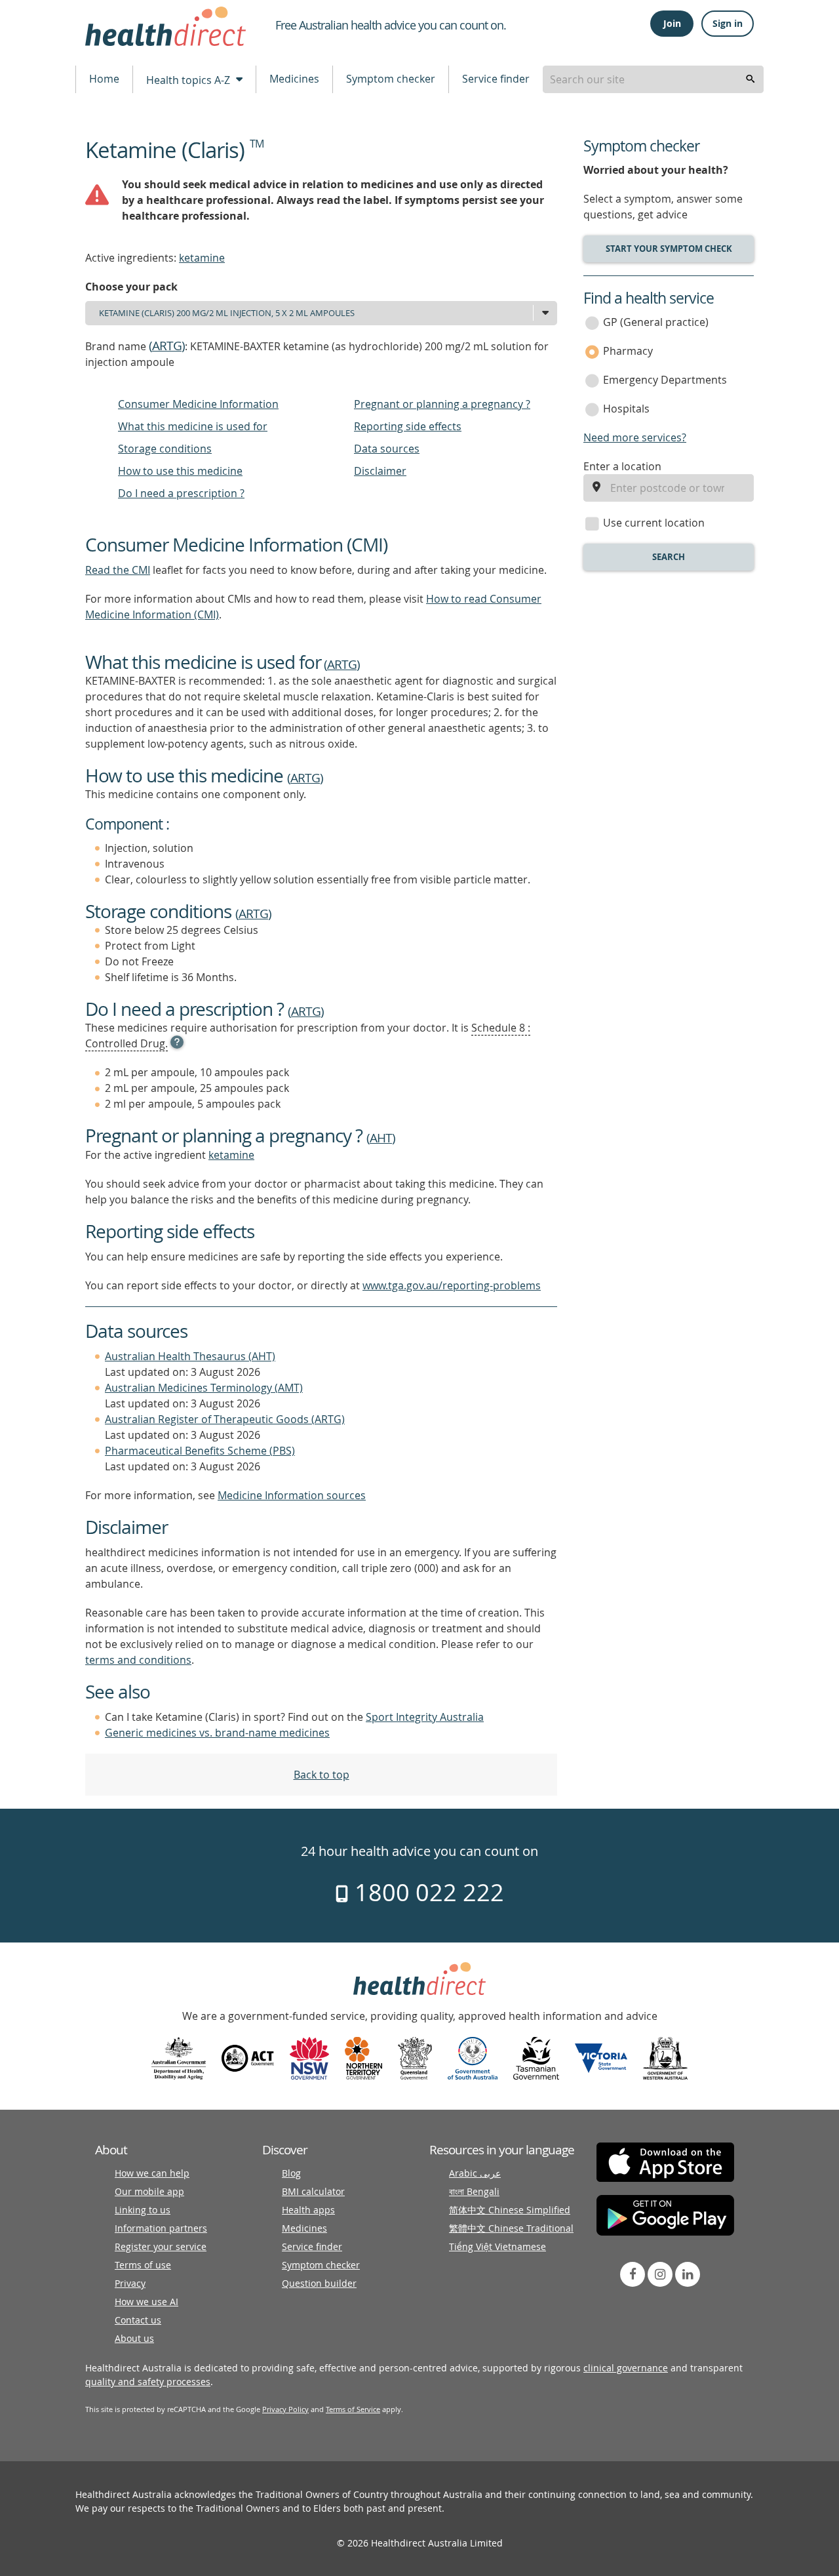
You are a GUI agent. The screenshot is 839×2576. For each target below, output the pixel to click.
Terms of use (143, 2265)
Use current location (654, 523)
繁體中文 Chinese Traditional (511, 2228)
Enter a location (622, 466)
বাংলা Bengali (474, 2191)
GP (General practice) (656, 322)
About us (134, 2338)
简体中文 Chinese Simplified (510, 2210)
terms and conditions (138, 1660)
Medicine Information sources (292, 1495)
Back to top (322, 1775)
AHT (381, 1138)
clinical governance (626, 2368)
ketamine (202, 258)
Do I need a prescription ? (181, 493)
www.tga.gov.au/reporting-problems (452, 1285)
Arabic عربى (475, 2173)
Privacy (130, 2283)
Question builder (319, 2283)
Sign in (728, 23)
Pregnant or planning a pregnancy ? (442, 404)
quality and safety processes (148, 2382)
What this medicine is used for (193, 426)
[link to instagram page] (660, 2274)
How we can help (152, 2173)
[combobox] (653, 79)
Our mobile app (149, 2191)
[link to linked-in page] (688, 2274)
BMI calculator (313, 2191)
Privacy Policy (285, 2409)
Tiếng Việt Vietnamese (498, 2246)
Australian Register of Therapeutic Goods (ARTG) (225, 1419)
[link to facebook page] (633, 2274)
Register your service (161, 2246)
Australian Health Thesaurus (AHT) (190, 1356)
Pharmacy (628, 351)
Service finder (496, 79)
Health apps (308, 2210)
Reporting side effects (408, 426)
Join (672, 23)
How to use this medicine (180, 471)
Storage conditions (165, 449)
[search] (751, 79)
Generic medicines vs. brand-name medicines (217, 1733)
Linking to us (143, 2210)
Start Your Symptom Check (669, 249)
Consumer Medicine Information (198, 404)
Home (104, 79)
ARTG (167, 346)
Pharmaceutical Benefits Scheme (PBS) (200, 1451)
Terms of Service (353, 2409)
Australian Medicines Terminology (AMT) (204, 1388)
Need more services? (635, 437)
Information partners (161, 2228)
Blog (291, 2173)
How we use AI (146, 2302)
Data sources (387, 449)
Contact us (138, 2320)
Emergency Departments (665, 380)
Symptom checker (391, 79)
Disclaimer (380, 471)
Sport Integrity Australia (425, 1717)
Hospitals (626, 409)
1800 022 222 (426, 1892)
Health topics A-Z (189, 80)
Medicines (294, 79)
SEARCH (669, 557)
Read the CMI (118, 570)
